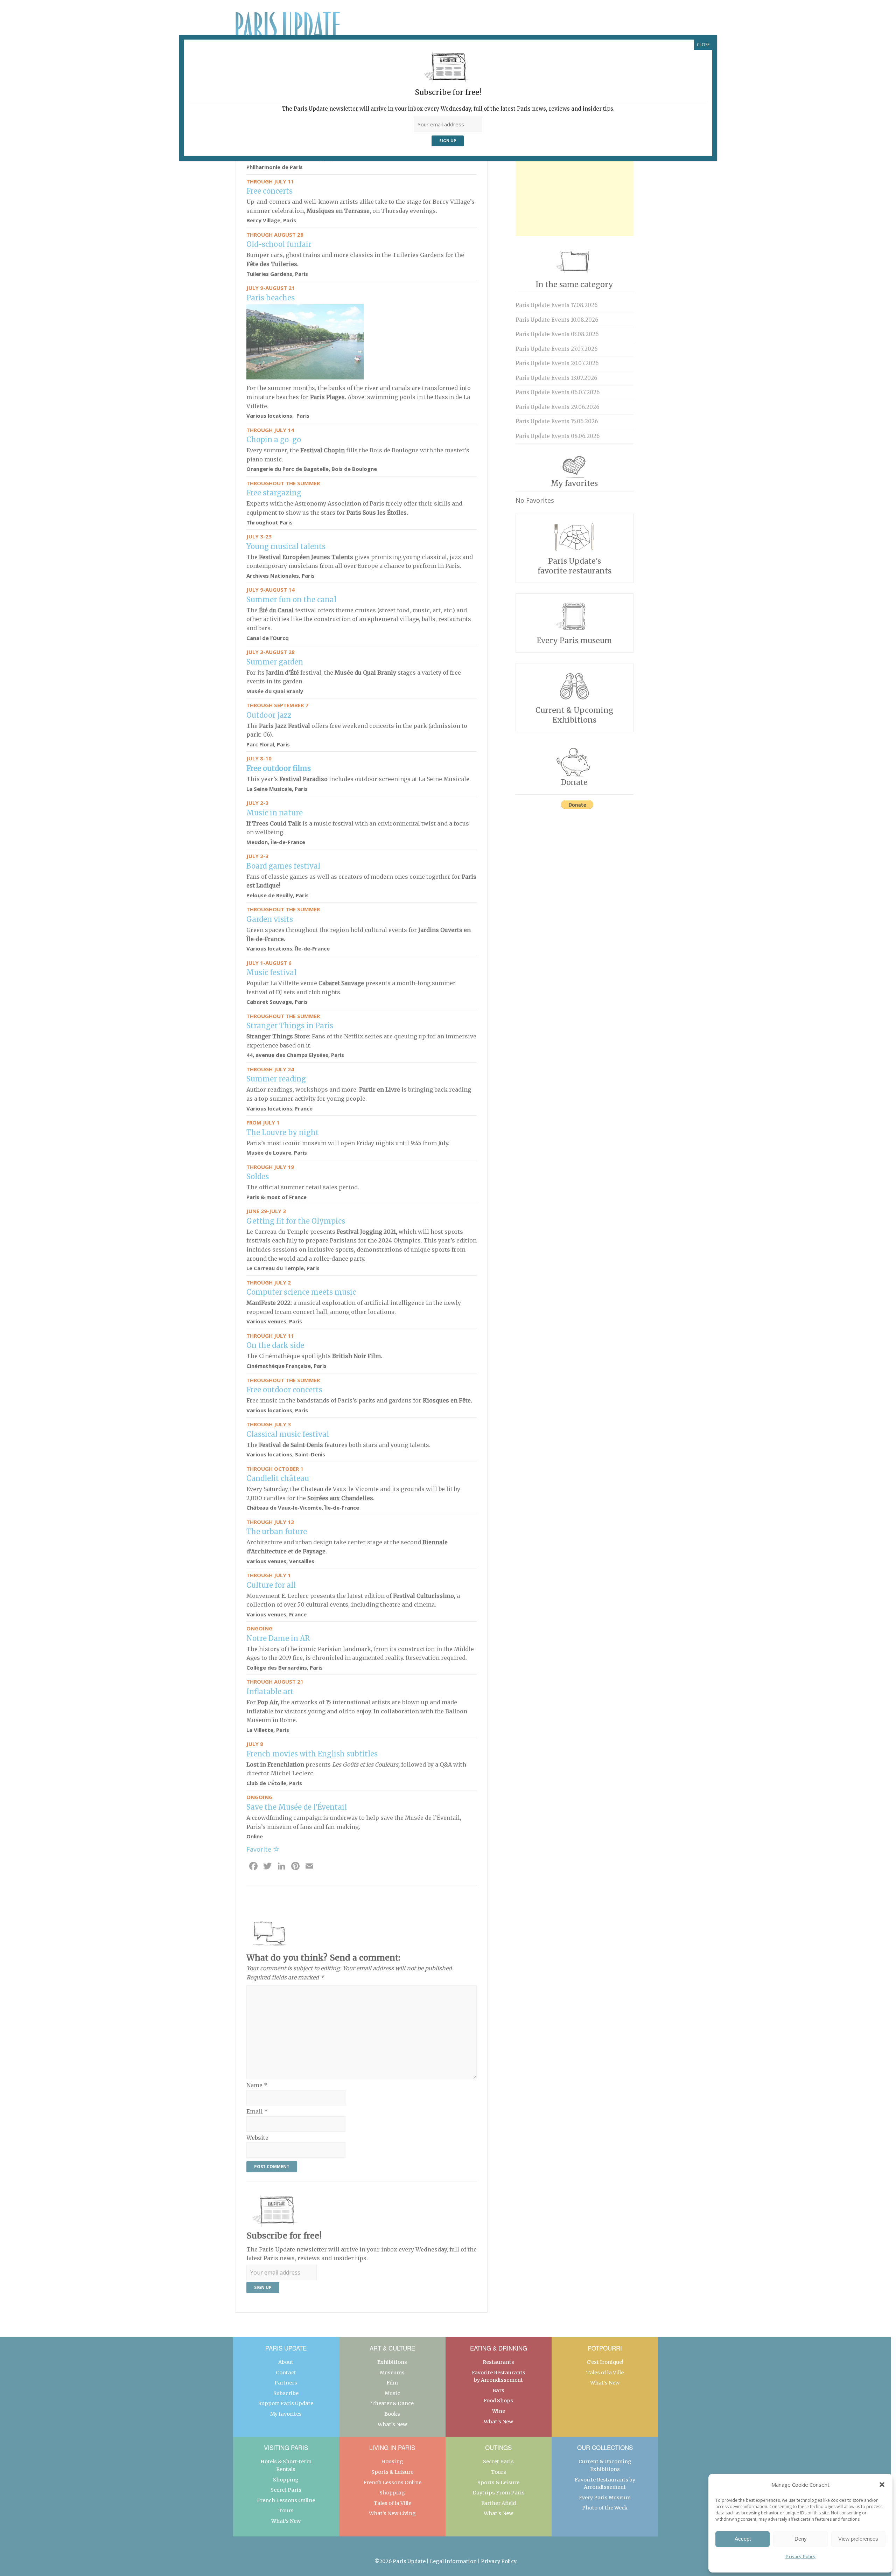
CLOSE (703, 45)
